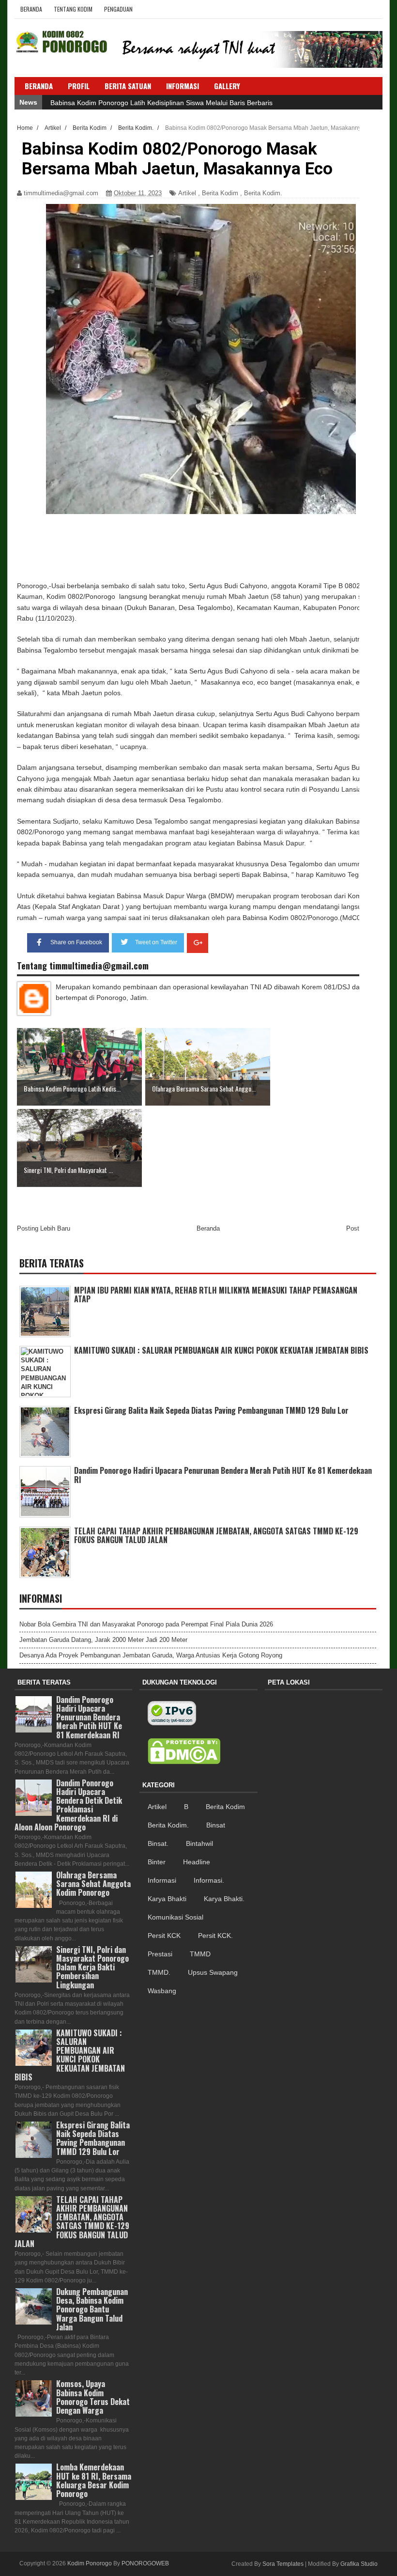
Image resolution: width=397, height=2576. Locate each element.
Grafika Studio (359, 2564)
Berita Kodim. (263, 193)
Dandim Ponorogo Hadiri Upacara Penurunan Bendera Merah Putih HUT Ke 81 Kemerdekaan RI (223, 1475)
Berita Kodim (220, 193)
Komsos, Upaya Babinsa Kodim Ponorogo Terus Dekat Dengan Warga (93, 2397)
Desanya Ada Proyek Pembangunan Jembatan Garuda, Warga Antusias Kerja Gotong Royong (151, 1655)
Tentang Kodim (73, 9)
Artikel (187, 193)
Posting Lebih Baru (44, 1228)
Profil (79, 86)
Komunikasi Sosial (176, 1917)
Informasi (162, 1880)
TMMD (200, 1954)
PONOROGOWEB (145, 2563)
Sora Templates (283, 2564)
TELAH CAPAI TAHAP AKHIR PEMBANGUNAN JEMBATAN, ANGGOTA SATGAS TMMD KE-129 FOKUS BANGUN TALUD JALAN (216, 1535)
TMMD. (159, 1972)
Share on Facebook (76, 942)
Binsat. (158, 1843)
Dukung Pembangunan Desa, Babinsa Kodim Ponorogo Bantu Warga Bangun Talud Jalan (92, 2309)
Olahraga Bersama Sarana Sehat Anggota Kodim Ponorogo (93, 1884)
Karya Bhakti (167, 1899)
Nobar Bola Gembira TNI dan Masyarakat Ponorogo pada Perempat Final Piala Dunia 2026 (146, 1624)
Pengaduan (118, 9)
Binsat (216, 1825)
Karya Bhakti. (224, 1899)
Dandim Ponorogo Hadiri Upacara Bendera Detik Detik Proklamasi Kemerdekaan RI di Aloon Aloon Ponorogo (68, 1805)
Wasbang (162, 1991)
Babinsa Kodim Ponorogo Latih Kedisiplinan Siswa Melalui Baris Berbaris (161, 103)
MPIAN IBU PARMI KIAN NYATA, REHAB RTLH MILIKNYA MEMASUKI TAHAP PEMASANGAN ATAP (216, 1295)
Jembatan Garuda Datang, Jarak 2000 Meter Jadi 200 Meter (103, 1640)
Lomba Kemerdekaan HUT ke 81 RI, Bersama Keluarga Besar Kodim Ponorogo (94, 2480)
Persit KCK (164, 1936)
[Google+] (198, 943)
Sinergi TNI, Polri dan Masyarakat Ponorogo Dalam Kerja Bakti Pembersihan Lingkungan (92, 1967)
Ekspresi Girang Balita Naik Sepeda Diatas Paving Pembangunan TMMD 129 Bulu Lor (211, 1410)
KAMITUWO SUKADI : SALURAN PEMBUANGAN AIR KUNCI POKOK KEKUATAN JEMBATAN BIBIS (221, 1350)
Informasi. (209, 1880)
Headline (197, 1862)
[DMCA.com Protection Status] (184, 1751)
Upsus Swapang (213, 1972)
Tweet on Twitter (156, 942)
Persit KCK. (215, 1936)
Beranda (31, 9)
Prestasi (160, 1954)
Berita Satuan (128, 86)
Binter (157, 1862)
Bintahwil (199, 1843)
